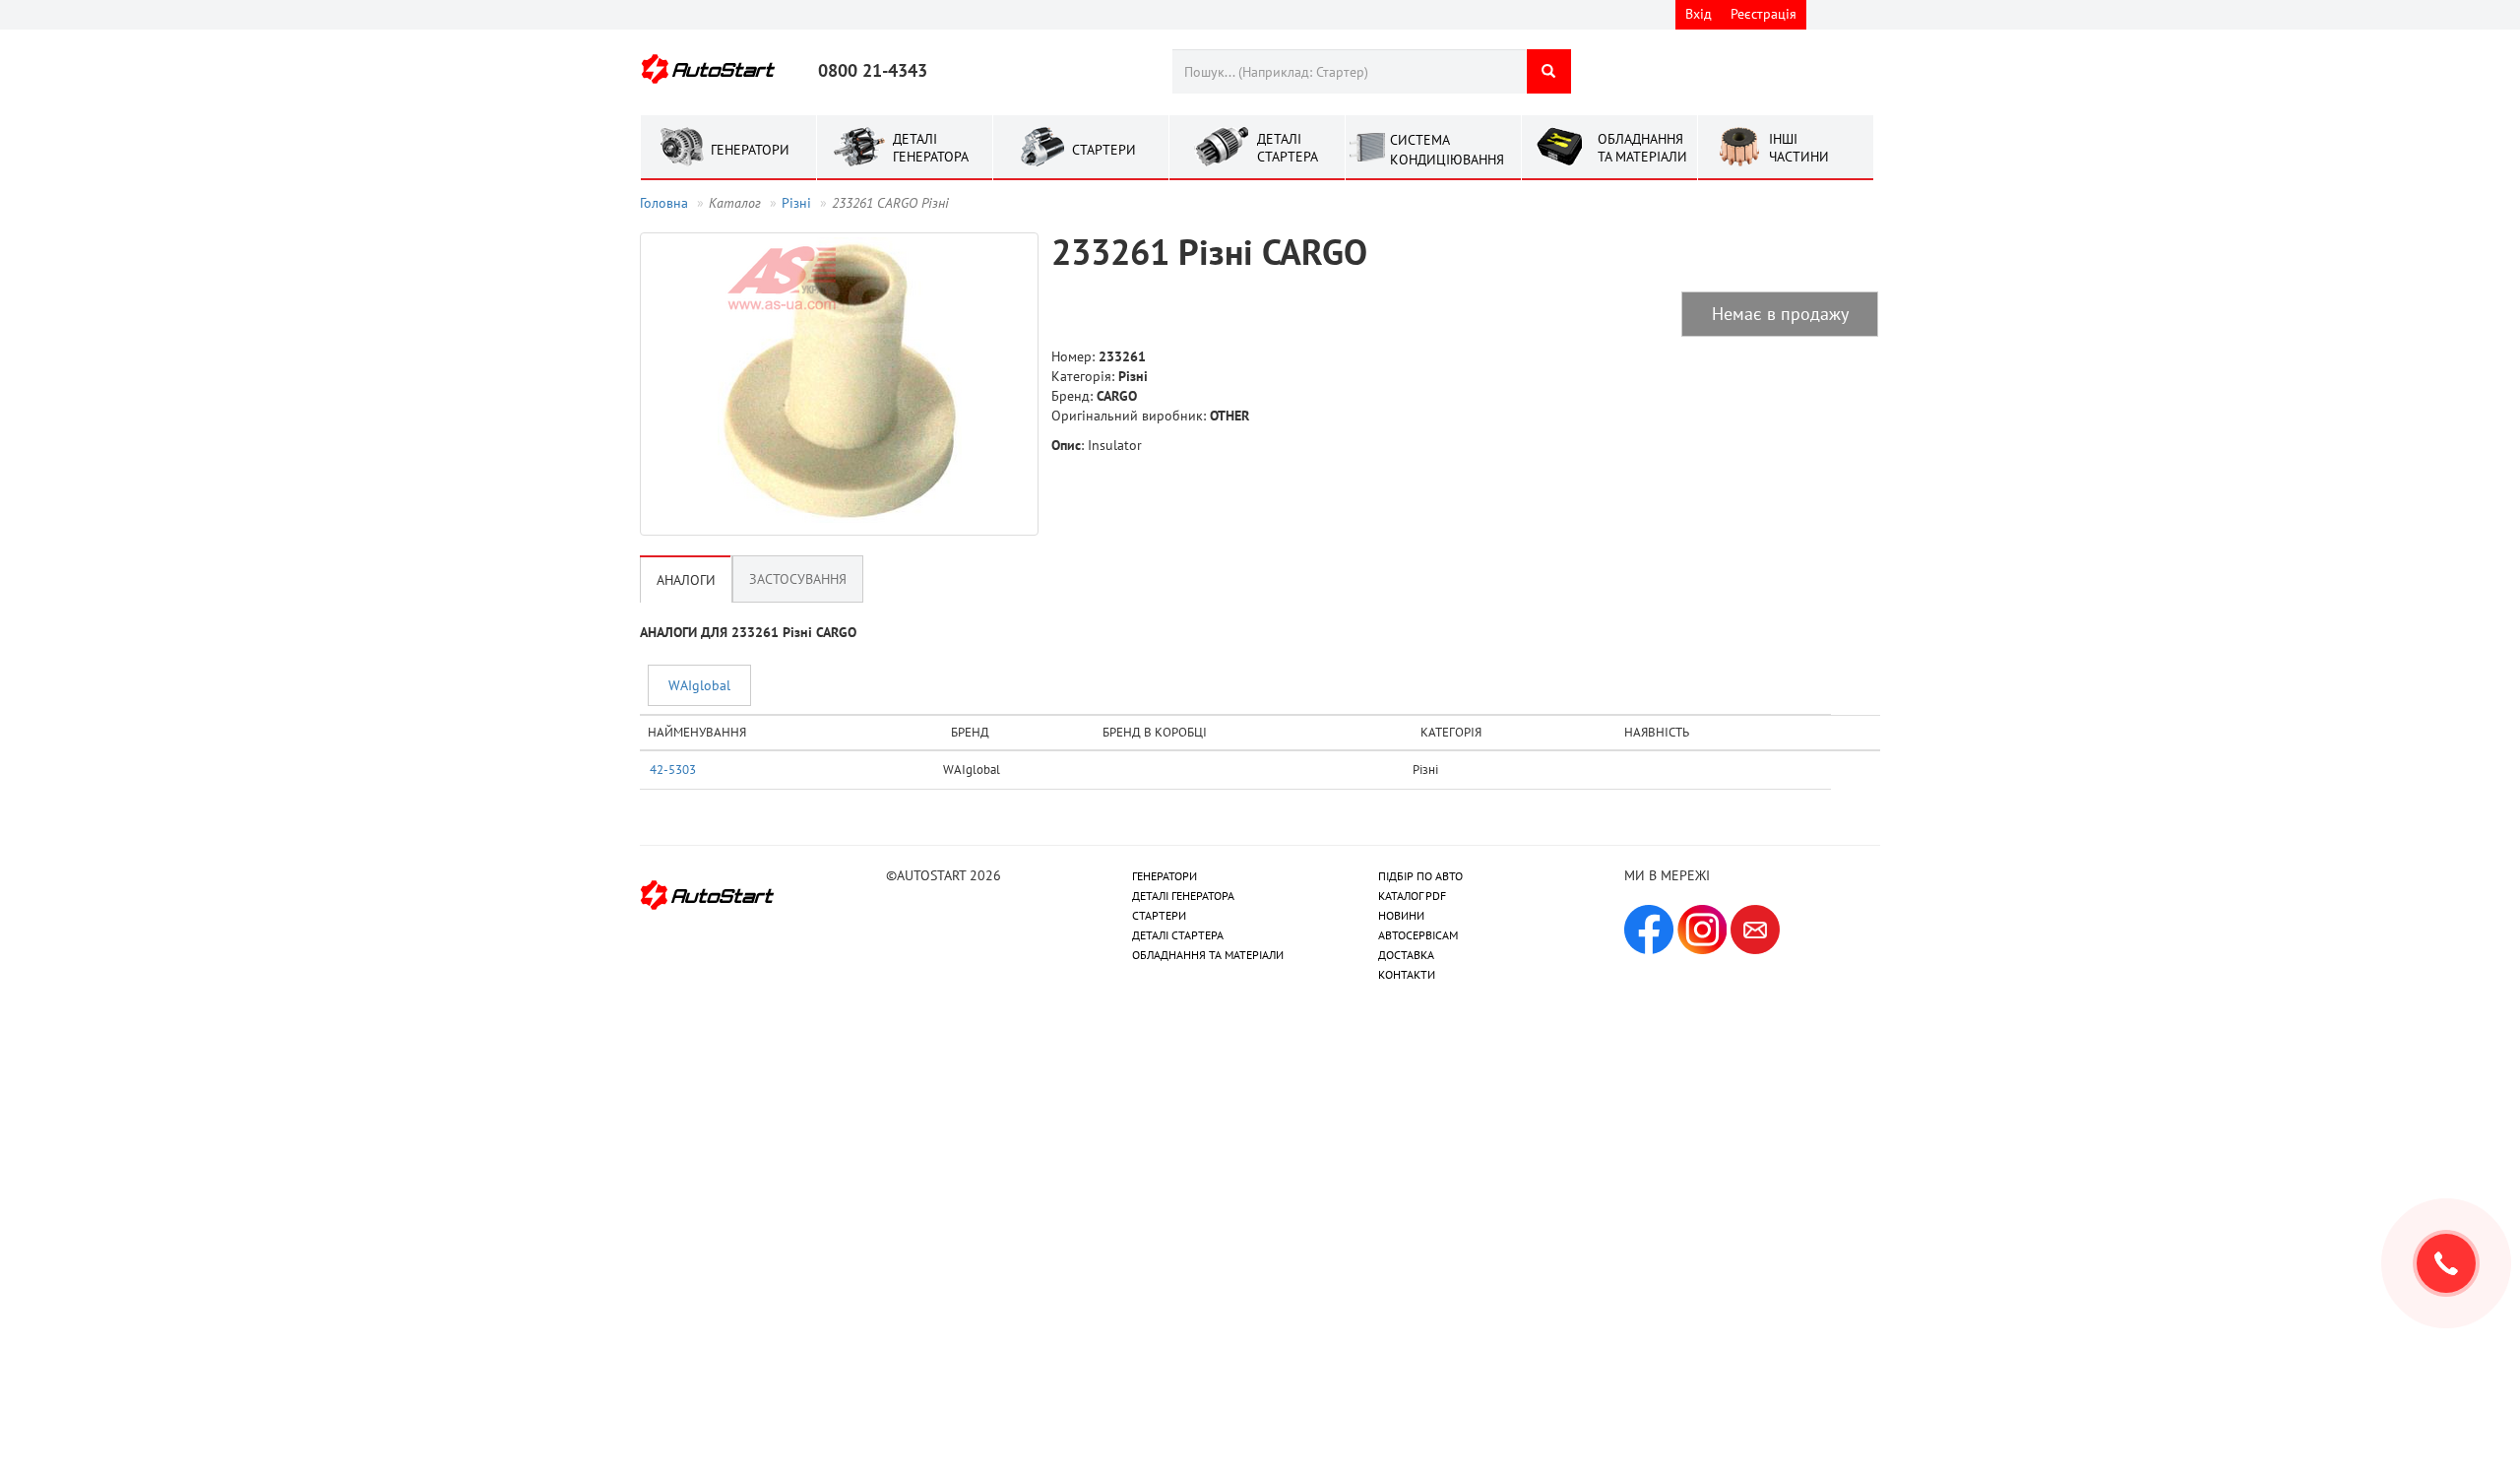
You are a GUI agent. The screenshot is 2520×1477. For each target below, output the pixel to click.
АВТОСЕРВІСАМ (1418, 935)
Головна (664, 203)
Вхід (1699, 14)
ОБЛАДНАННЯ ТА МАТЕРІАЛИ (1208, 955)
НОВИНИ (1401, 915)
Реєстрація (1764, 14)
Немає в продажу (1780, 314)
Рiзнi (796, 203)
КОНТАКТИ (1407, 974)
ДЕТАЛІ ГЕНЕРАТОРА (1183, 896)
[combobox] (1349, 71)
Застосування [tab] (798, 579)
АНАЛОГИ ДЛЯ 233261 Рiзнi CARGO (748, 632)
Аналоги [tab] (686, 580)
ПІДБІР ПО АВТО (1420, 876)
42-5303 (673, 769)
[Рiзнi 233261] (839, 384)
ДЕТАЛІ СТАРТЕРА (1178, 935)
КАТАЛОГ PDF (1412, 896)
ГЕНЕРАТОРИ (1165, 876)
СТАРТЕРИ (1159, 915)
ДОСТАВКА (1406, 955)
